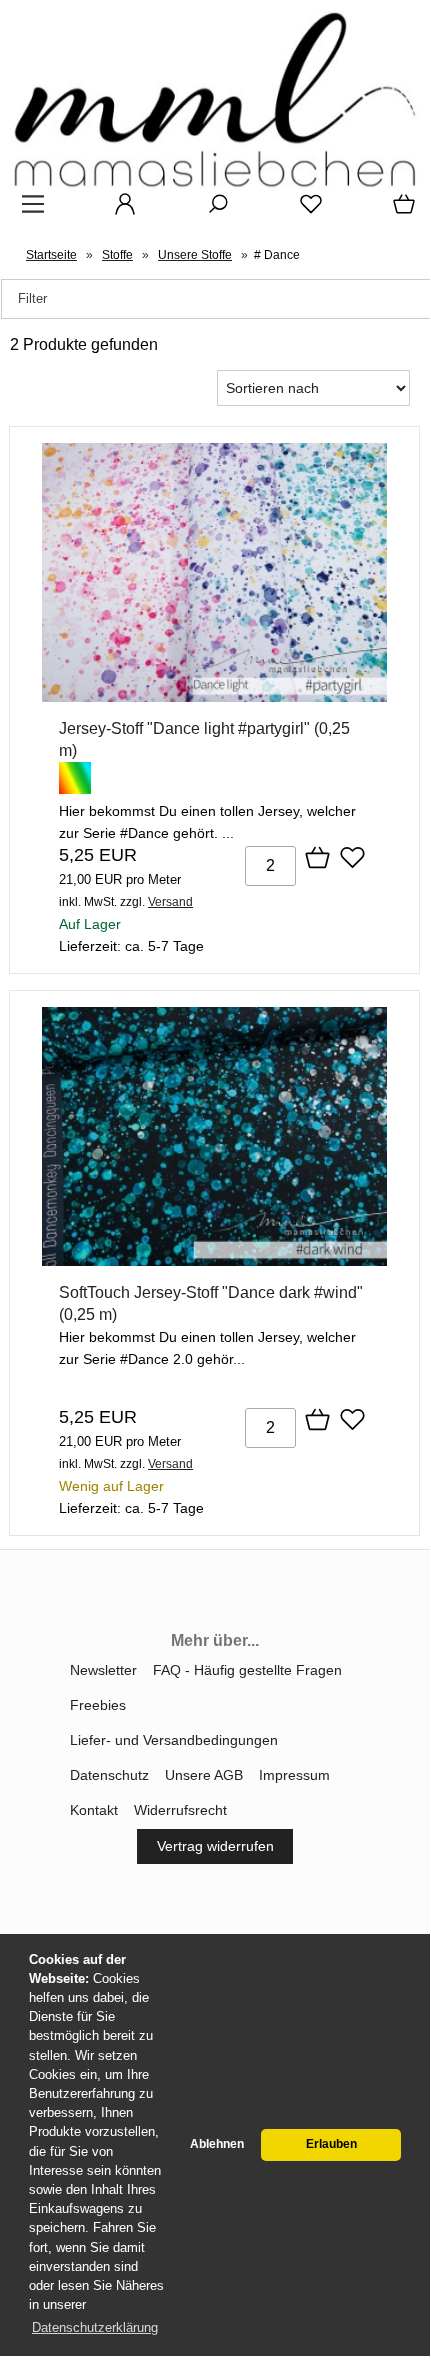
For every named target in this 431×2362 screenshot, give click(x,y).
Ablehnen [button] (217, 2144)
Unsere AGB (204, 1775)
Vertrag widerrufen (215, 1846)
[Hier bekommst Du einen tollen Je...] (214, 697)
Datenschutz (109, 1775)
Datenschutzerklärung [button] (95, 2327)
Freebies (98, 1705)
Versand (170, 902)
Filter (32, 298)
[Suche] (212, 211)
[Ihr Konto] (119, 211)
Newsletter (103, 1670)
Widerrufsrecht (180, 1810)
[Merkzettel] (305, 211)
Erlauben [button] (331, 2144)
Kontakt (94, 1810)
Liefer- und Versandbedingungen (174, 1740)
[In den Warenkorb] (317, 859)
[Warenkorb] (400, 211)
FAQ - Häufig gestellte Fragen (247, 1670)
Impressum (294, 1775)
